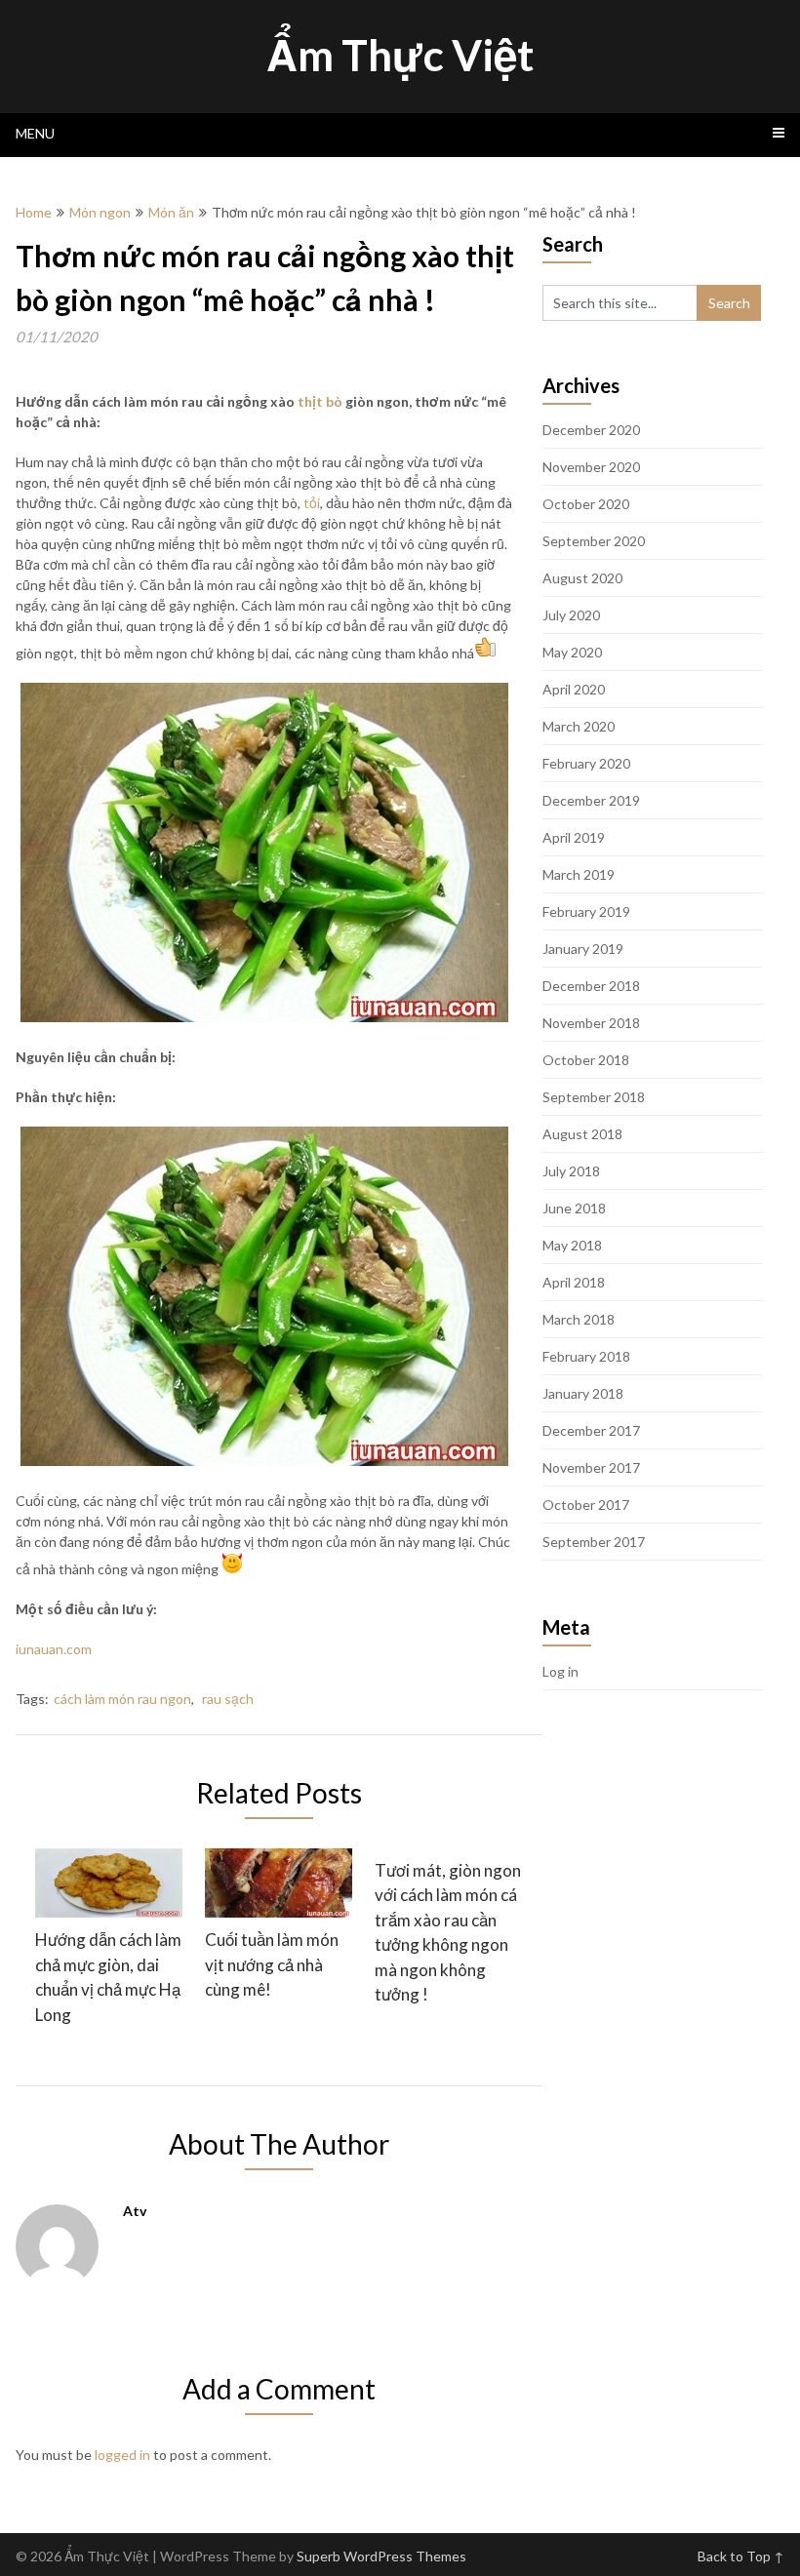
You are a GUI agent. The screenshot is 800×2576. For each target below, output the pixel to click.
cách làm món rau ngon (122, 1699)
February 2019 (586, 912)
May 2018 (572, 1245)
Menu (35, 133)
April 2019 (574, 837)
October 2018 (586, 1060)
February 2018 (586, 1356)
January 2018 (583, 1393)
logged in (122, 2455)
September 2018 (594, 1097)
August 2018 (582, 1134)
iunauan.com (54, 1649)
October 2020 (586, 504)
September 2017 (594, 1542)
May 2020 (572, 652)
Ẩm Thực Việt (400, 55)
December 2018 (591, 986)
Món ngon (100, 212)
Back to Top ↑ (741, 2556)
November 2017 (591, 1467)
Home (34, 212)
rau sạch (228, 1699)
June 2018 (574, 1208)
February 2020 (586, 763)
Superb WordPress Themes (381, 2556)
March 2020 (579, 726)
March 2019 (579, 874)
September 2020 (594, 541)
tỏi (312, 503)
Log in (560, 1671)
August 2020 (582, 578)
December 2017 (591, 1430)
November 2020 (591, 467)
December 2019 (591, 800)
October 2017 (586, 1505)
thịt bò (320, 401)
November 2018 (591, 1023)
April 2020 (574, 689)
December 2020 (591, 430)
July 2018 (571, 1171)
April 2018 (574, 1282)
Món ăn (171, 212)
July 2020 (571, 615)
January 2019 (583, 949)
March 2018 (579, 1319)
